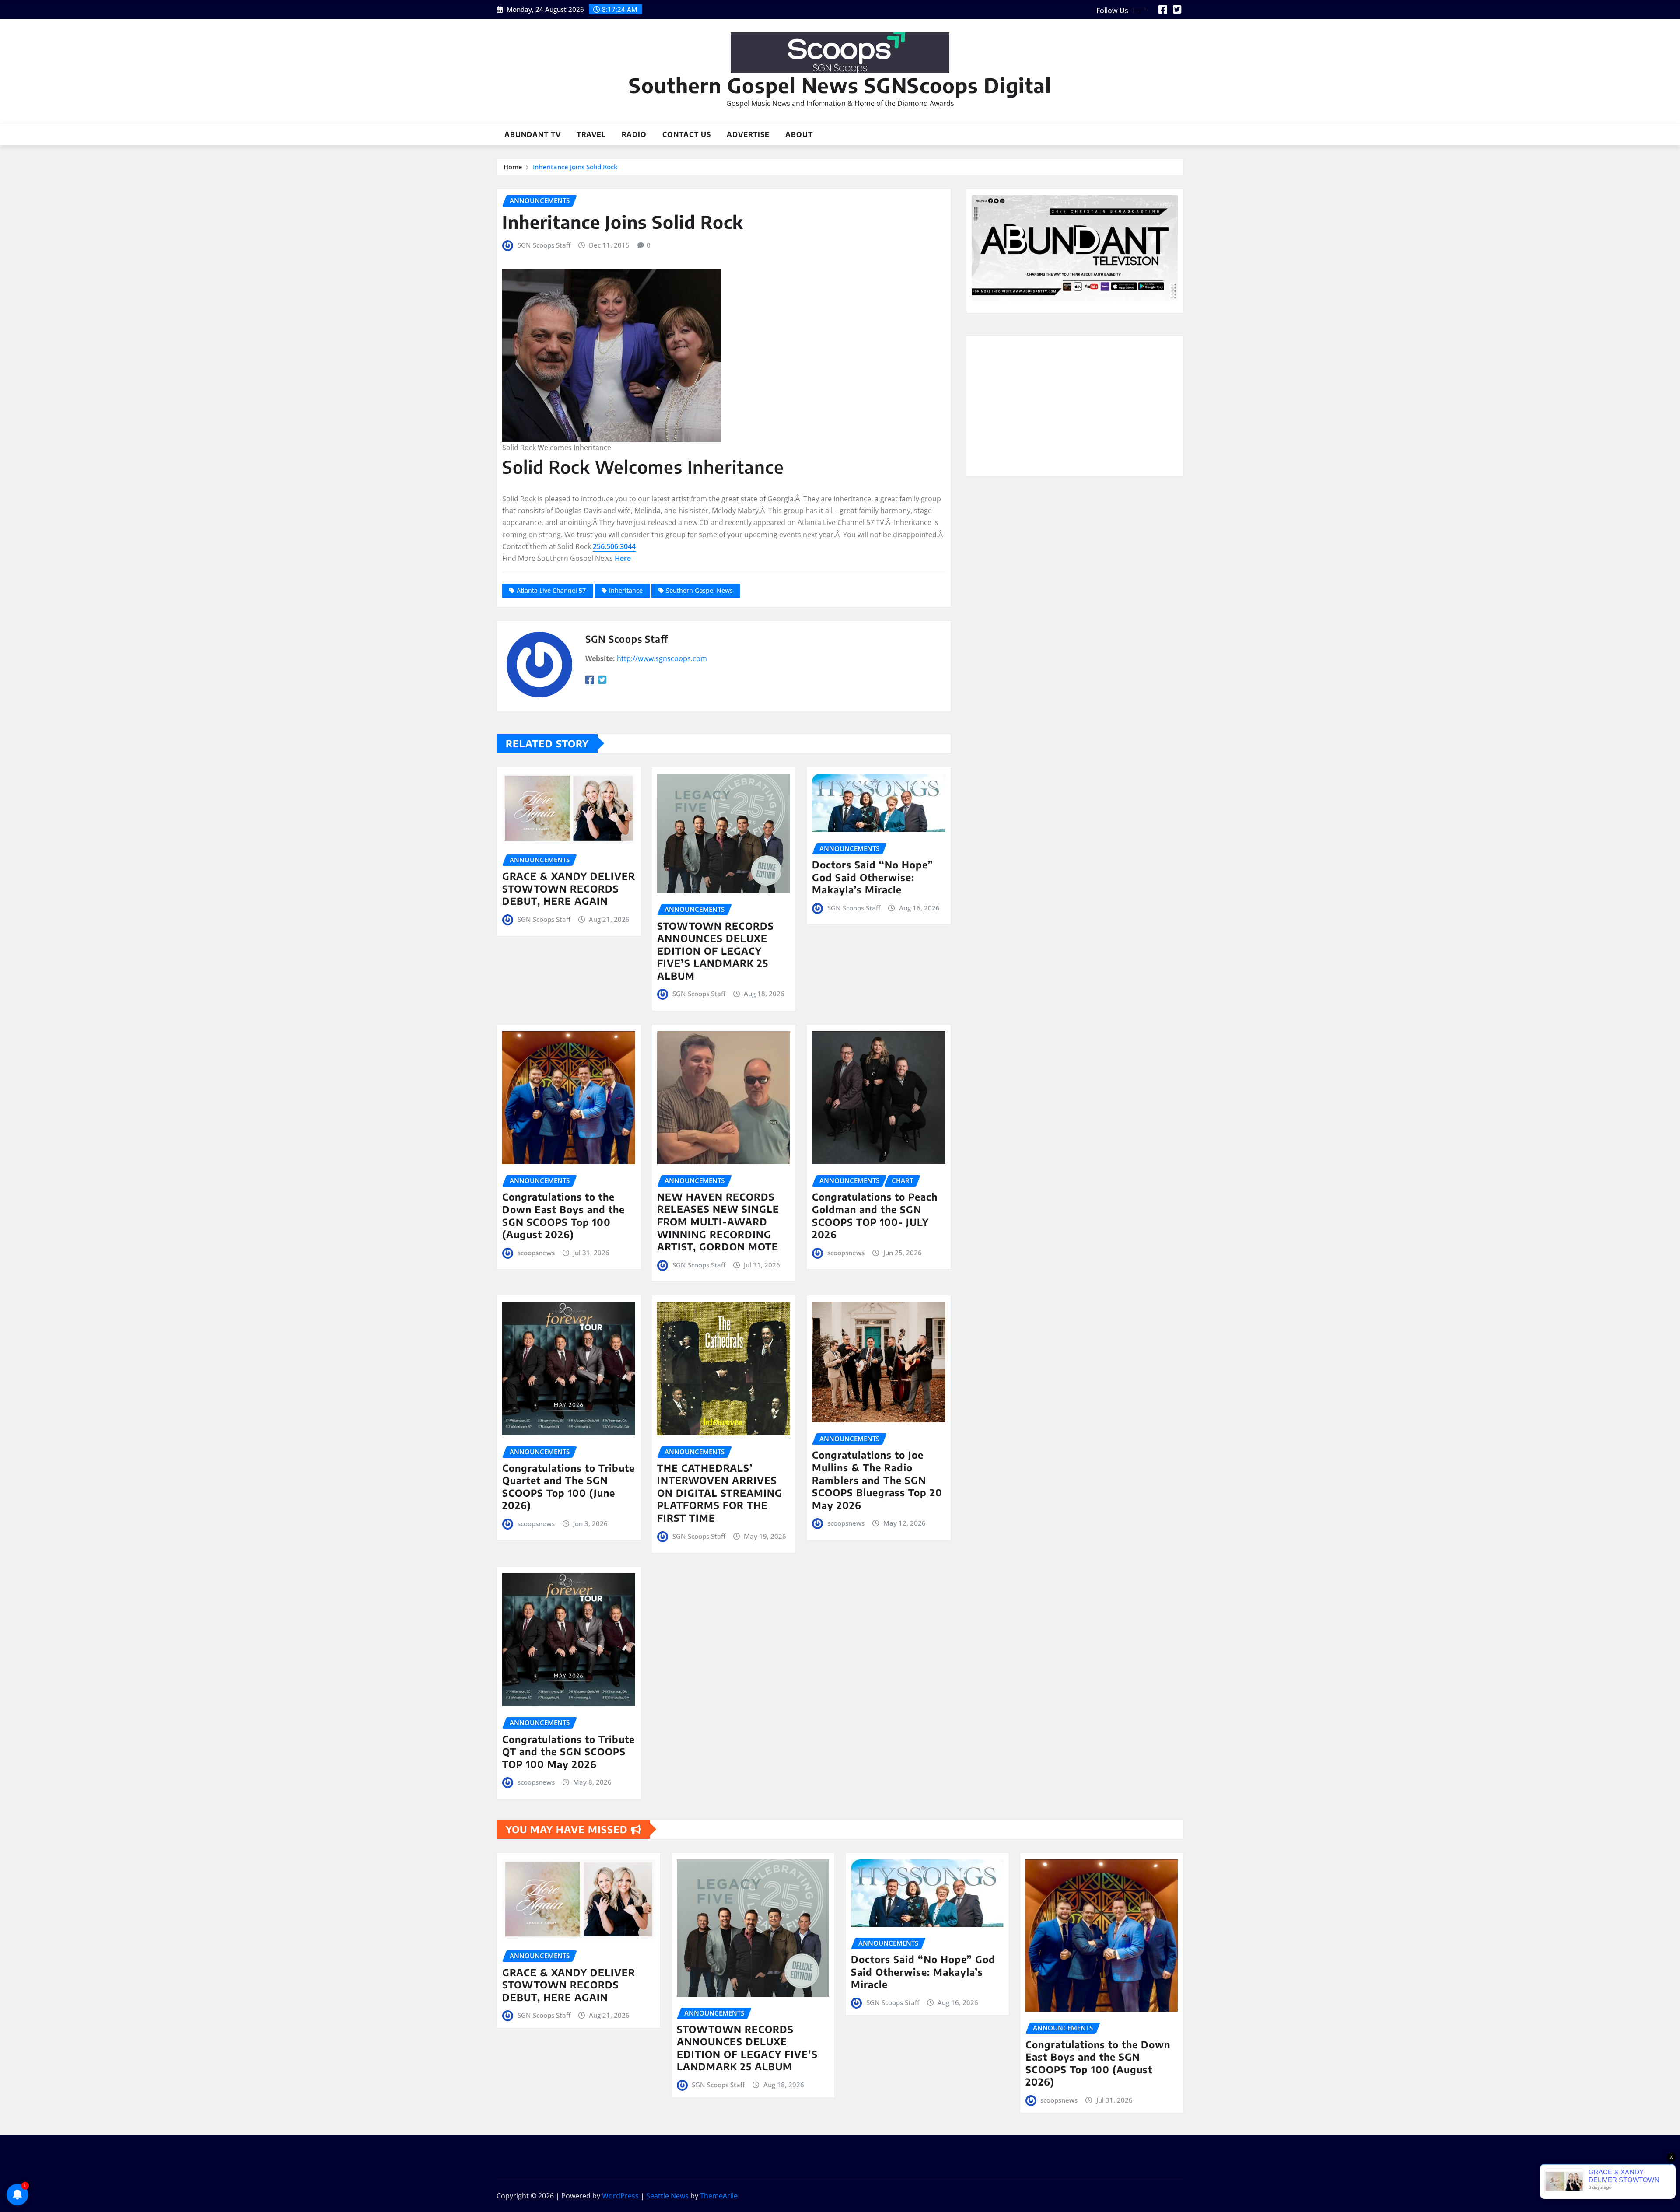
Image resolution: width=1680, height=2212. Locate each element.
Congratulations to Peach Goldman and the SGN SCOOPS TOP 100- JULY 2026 (875, 1215)
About (799, 134)
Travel (591, 134)
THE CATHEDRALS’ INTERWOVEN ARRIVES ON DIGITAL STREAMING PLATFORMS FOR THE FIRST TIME (720, 1493)
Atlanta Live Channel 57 (551, 590)
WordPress (620, 2196)
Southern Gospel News (699, 590)
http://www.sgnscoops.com (662, 658)
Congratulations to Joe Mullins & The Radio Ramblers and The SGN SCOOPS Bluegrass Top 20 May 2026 (877, 1480)
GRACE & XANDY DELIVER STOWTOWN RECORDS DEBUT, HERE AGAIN (569, 888)
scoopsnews (536, 1253)
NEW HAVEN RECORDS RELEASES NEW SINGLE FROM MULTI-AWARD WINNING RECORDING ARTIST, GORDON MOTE (718, 1221)
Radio (634, 134)
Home (513, 167)
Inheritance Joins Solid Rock (575, 167)
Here (623, 558)
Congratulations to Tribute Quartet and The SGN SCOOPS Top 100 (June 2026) (569, 1487)
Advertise (748, 134)
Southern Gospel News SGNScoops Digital (840, 85)
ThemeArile (719, 2196)
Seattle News (667, 2196)
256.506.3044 (614, 546)
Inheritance (626, 590)
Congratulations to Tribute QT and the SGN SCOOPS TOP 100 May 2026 (569, 1752)
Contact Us (687, 134)
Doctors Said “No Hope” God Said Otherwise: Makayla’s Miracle (873, 877)
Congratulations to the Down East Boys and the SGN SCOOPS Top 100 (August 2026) (563, 1215)
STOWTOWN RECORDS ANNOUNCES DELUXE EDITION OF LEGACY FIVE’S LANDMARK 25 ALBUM (716, 951)
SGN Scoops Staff (544, 245)
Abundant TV (533, 134)
